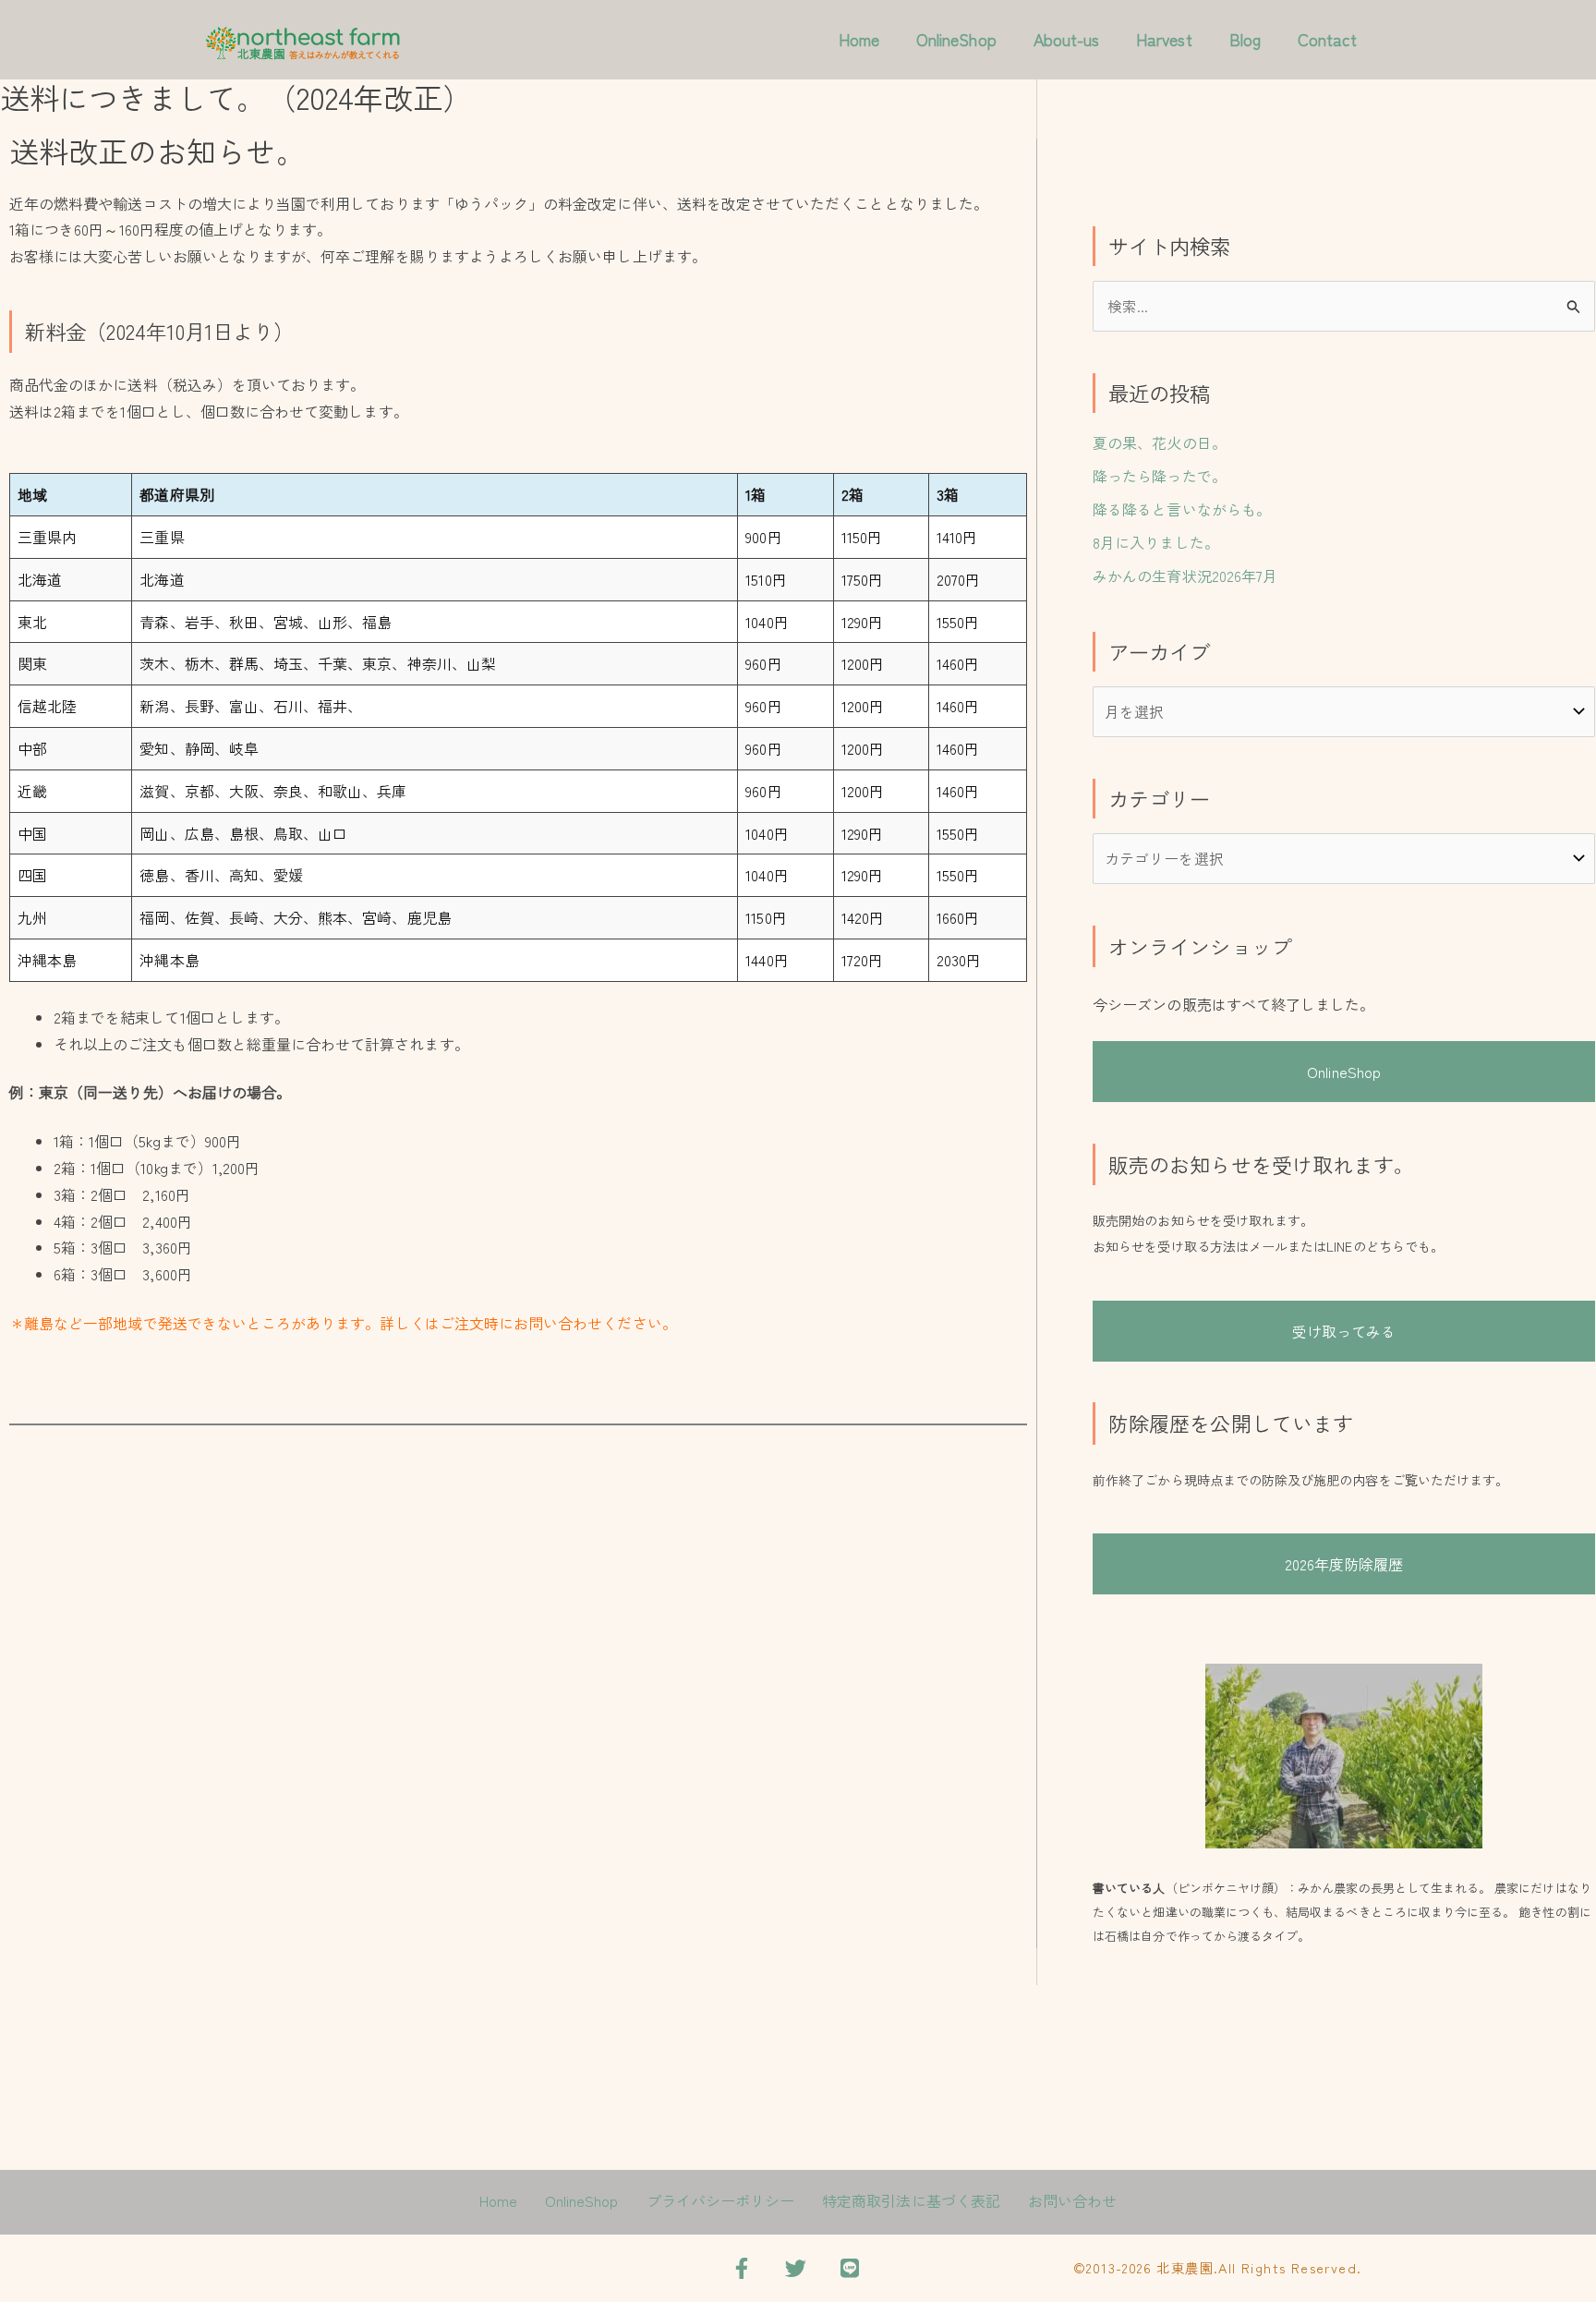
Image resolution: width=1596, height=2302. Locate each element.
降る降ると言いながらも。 (1182, 509)
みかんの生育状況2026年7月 (1185, 575)
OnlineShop (956, 39)
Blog (1245, 39)
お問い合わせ (1072, 2200)
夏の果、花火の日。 (1160, 442)
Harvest (1164, 39)
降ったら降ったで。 (1160, 476)
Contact (1327, 39)
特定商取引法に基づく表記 (911, 2200)
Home (859, 39)
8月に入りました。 (1156, 542)
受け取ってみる (1344, 1331)
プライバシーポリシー (721, 2200)
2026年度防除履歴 (1344, 1564)
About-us (1066, 39)
